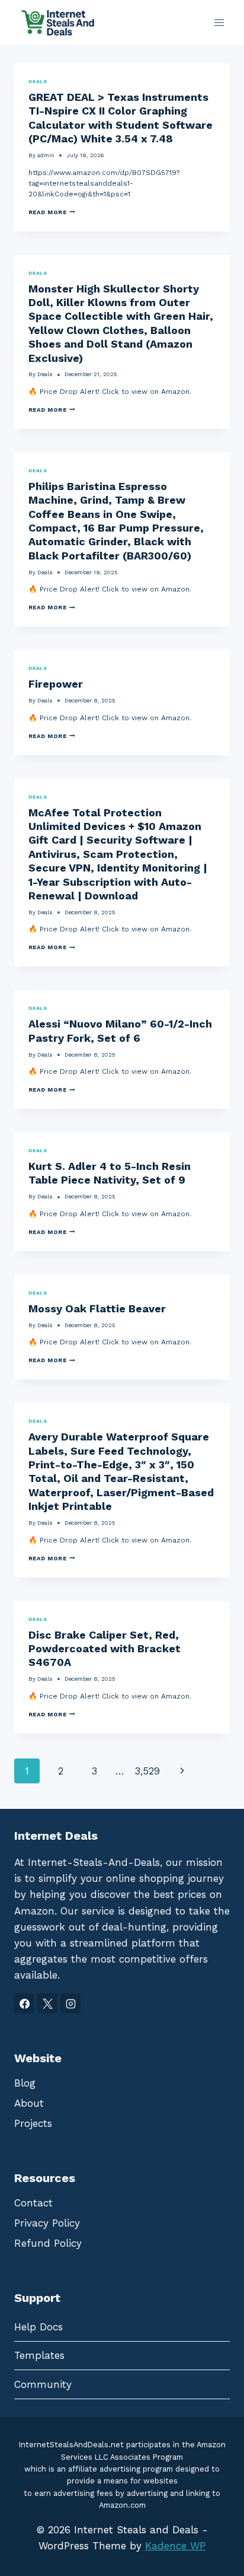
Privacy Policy (47, 2223)
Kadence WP (175, 2546)
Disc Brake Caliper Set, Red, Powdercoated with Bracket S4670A (105, 1649)
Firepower (56, 684)
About (29, 2103)
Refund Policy (48, 2243)
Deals (38, 81)
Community (43, 2384)
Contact (33, 2203)
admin (46, 155)
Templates (39, 2355)
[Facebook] (24, 2003)
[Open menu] (219, 22)
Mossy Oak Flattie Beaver (97, 1308)
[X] (47, 2003)
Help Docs (38, 2327)
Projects (33, 2123)
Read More (52, 212)
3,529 (147, 1771)
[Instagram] (70, 2003)
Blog (25, 2083)
